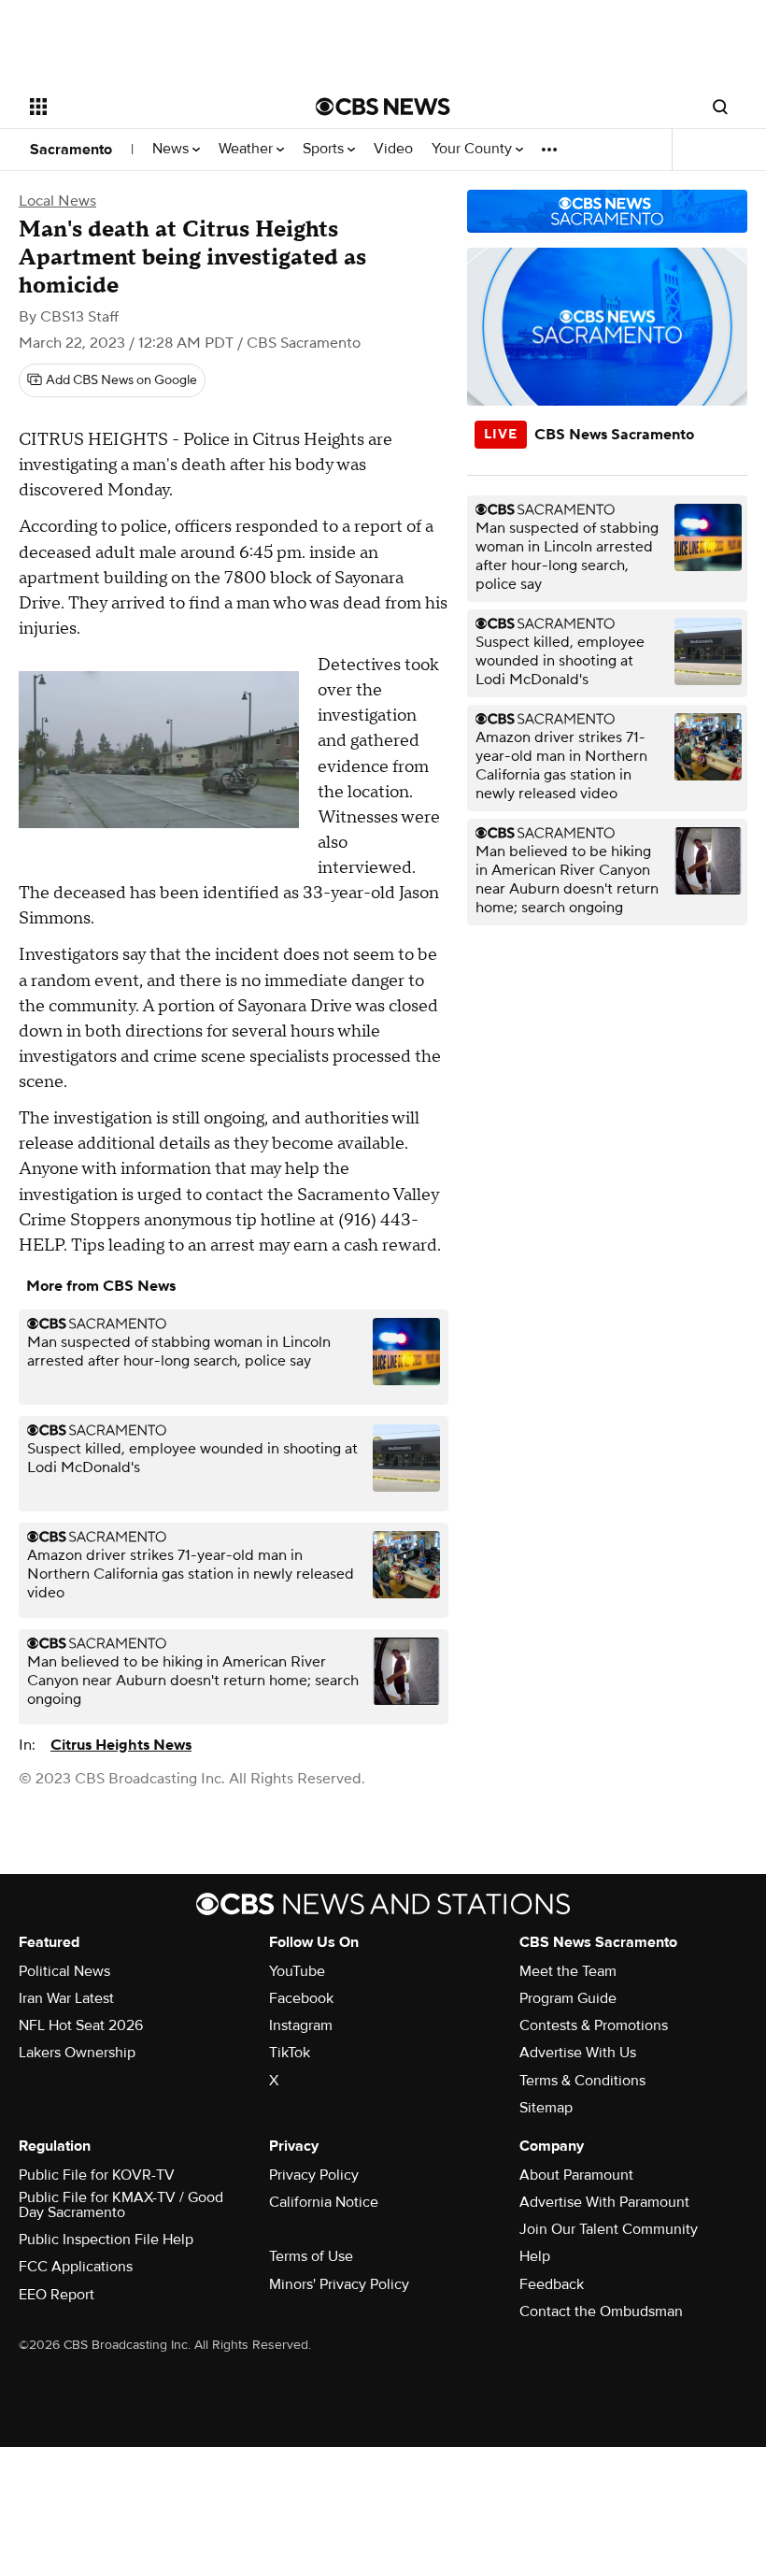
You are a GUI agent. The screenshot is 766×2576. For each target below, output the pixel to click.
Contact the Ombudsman (601, 2311)
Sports (325, 149)
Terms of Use (311, 2256)
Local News (57, 201)
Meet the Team (568, 1971)
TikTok (290, 2053)
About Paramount (576, 2175)
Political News (64, 1971)
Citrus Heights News (121, 1745)
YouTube (297, 1971)
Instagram (301, 2025)
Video (393, 149)
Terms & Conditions (582, 2081)
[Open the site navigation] (148, 107)
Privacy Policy (314, 2175)
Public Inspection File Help (106, 2240)
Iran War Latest (66, 1998)
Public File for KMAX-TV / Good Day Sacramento (121, 2205)
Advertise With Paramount (604, 2202)
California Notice (324, 2202)
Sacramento (71, 150)
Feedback (552, 2284)
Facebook (301, 1998)
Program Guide (568, 1998)
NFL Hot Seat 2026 (81, 2025)
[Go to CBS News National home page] (383, 107)
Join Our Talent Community (609, 2229)
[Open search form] (720, 107)
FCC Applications (76, 2267)
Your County (474, 149)
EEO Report (57, 2295)
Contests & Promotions (594, 2025)
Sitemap (546, 2108)
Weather (248, 149)
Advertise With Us (578, 2053)
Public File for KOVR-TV (97, 2175)
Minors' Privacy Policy (339, 2284)
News (172, 149)
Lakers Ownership (77, 2053)
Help (535, 2256)
